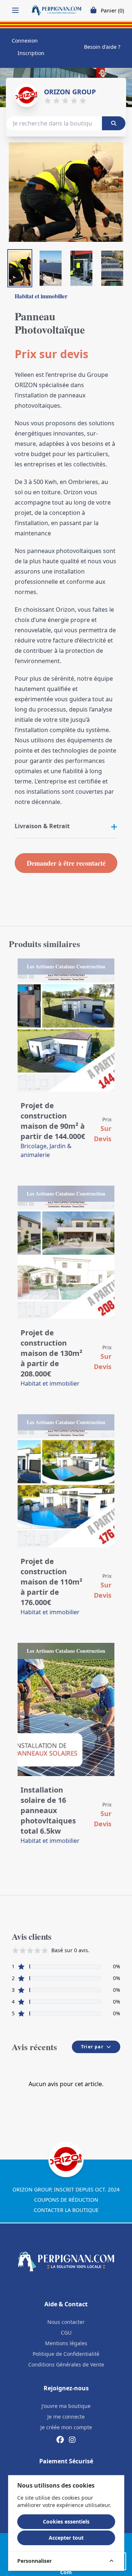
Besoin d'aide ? (102, 47)
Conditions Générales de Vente (66, 2364)
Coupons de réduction (66, 2200)
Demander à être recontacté (66, 863)
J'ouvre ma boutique (66, 2406)
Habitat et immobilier (41, 296)
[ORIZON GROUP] (26, 95)
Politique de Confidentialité (66, 2354)
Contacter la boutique (66, 2210)
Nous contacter (66, 2322)
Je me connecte (66, 2417)
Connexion (25, 41)
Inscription (31, 53)
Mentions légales (66, 2343)
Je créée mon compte (66, 2427)
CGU (66, 2333)
